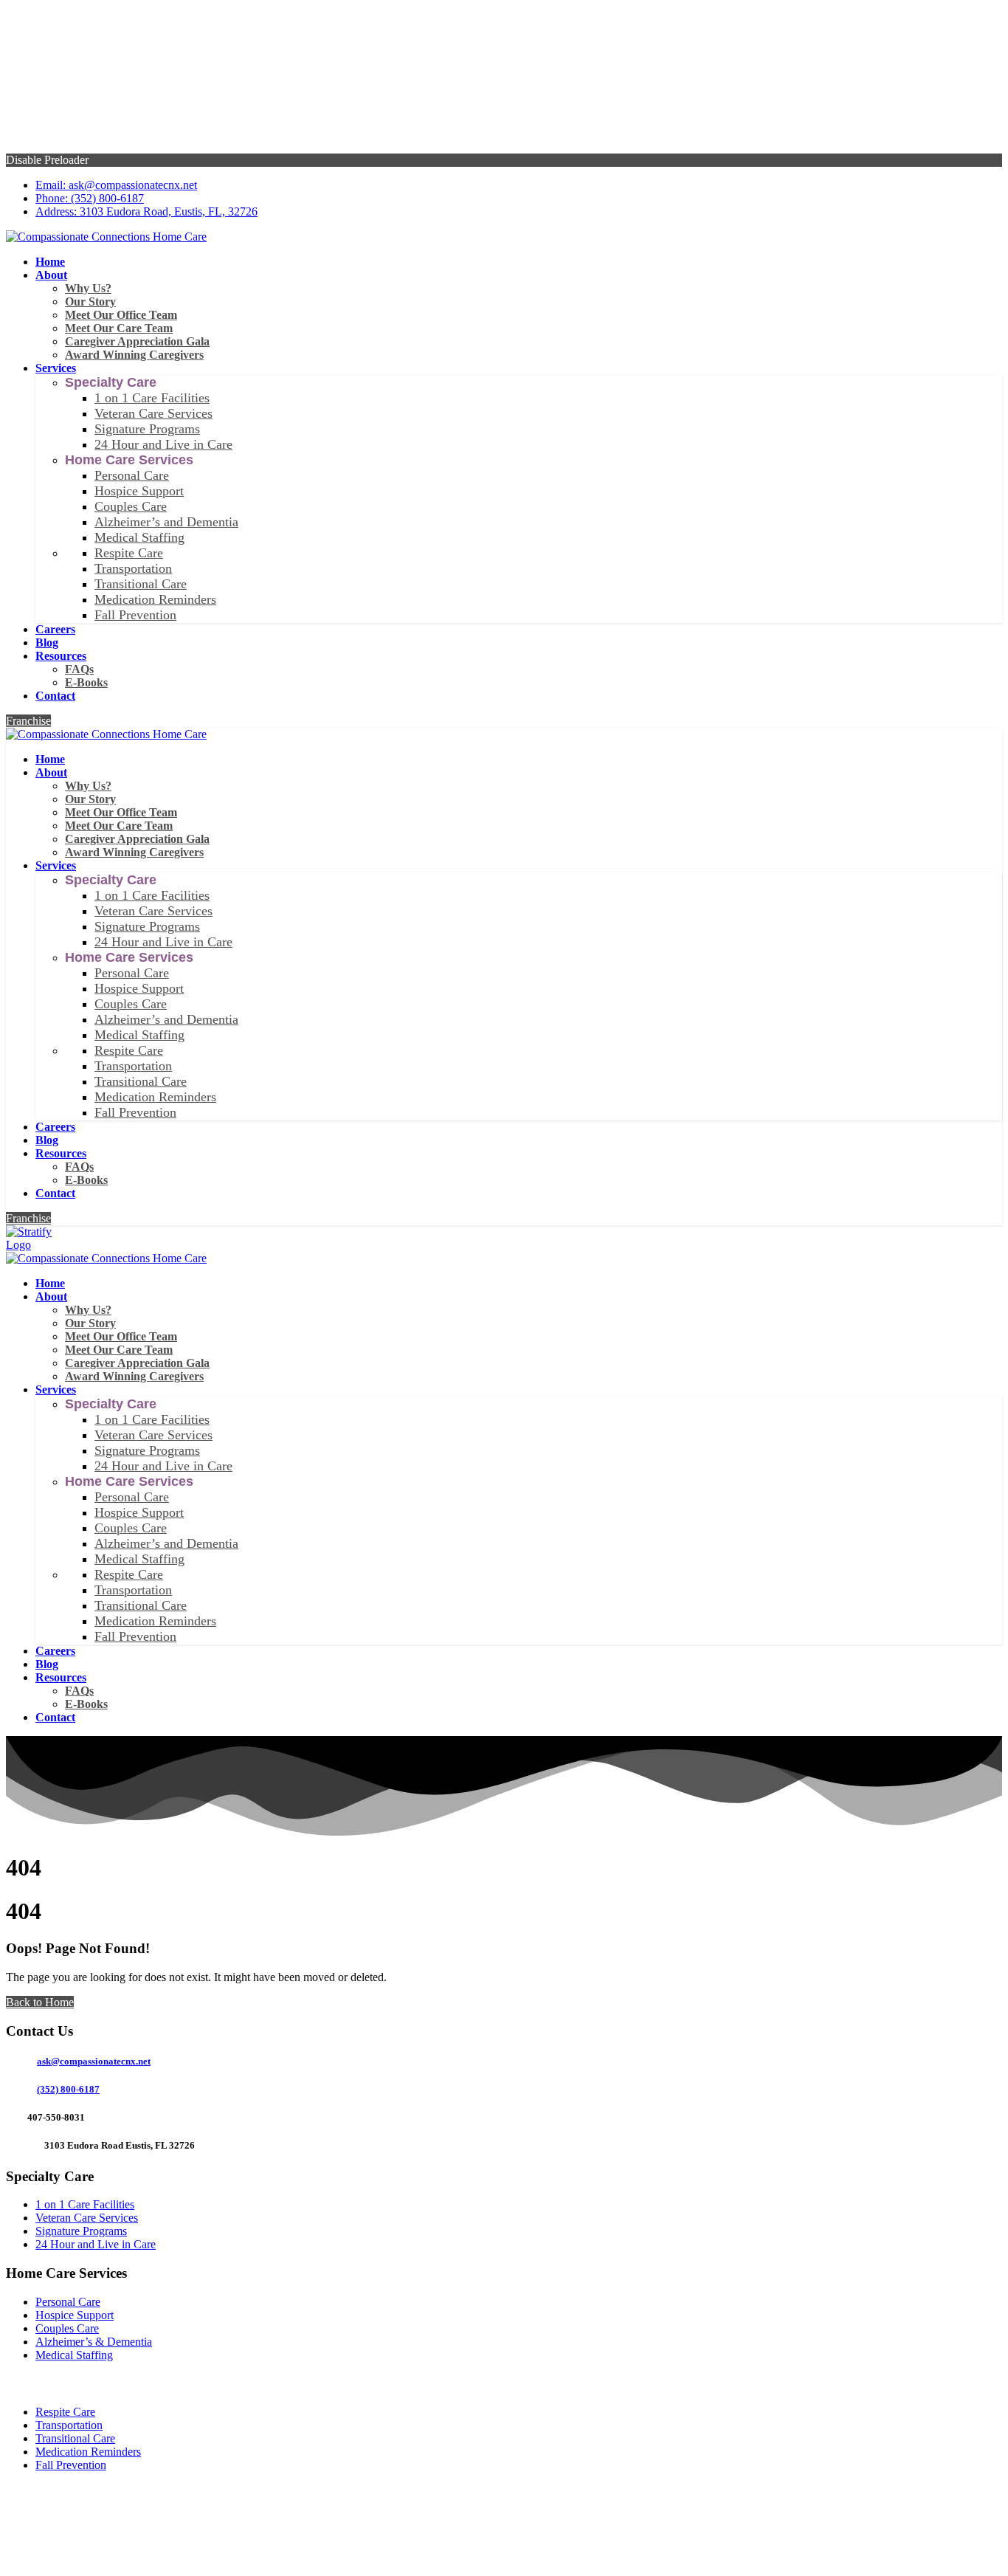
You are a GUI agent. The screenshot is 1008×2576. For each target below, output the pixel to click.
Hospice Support (75, 2315)
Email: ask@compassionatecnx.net (116, 185)
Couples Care (67, 2328)
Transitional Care (75, 2438)
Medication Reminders (88, 2452)
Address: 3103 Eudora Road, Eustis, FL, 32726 (146, 211)
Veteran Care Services (87, 2218)
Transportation (69, 2425)
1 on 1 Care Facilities (85, 2204)
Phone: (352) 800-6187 (90, 198)
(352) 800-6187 (68, 2089)
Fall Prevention (71, 2465)
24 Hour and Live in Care (96, 2244)
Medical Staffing (74, 2355)
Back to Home (40, 2002)
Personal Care (68, 2302)
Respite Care (65, 2412)
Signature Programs (81, 2231)
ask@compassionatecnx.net (94, 2061)
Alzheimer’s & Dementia (94, 2342)
